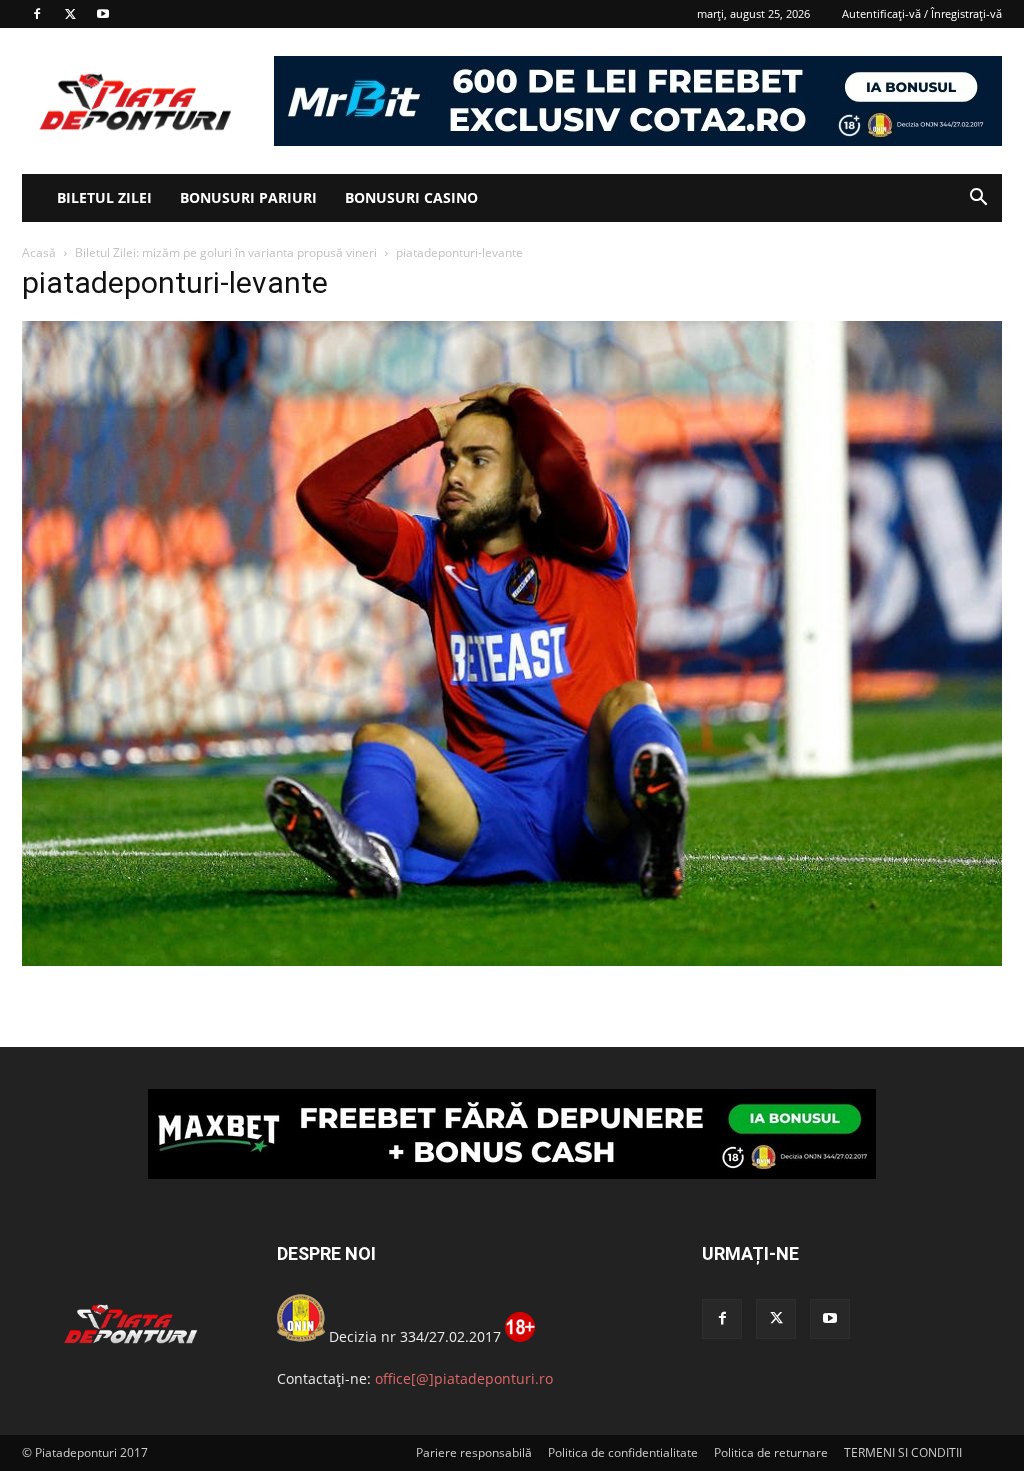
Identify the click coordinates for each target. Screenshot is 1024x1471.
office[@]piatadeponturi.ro (464, 1378)
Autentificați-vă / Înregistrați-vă (922, 13)
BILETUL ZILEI (104, 197)
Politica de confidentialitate (623, 1452)
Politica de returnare (771, 1452)
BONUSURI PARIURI (248, 197)
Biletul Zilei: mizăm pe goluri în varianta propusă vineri (226, 252)
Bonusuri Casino (411, 197)
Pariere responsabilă (474, 1452)
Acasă (39, 252)
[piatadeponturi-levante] (512, 960)
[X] (70, 14)
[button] (978, 199)
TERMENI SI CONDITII (903, 1452)
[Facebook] (37, 14)
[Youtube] (103, 14)
